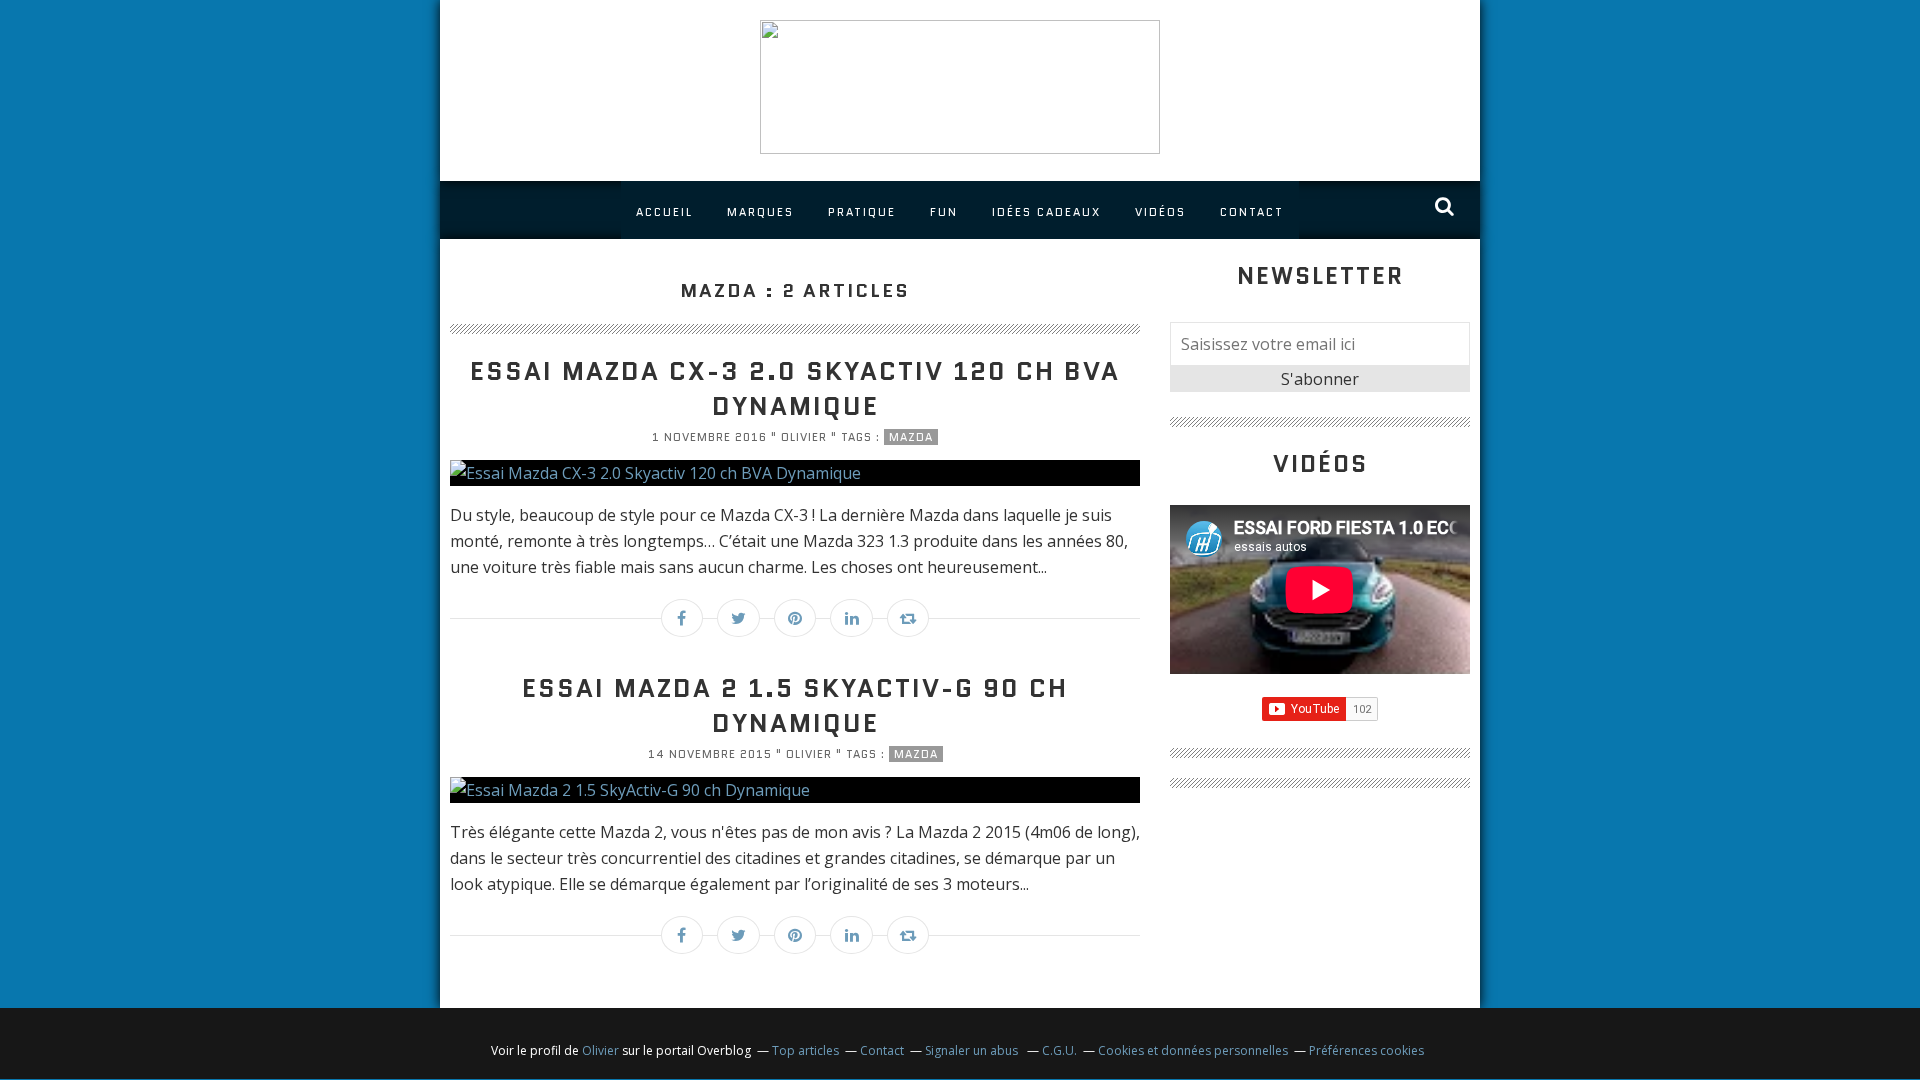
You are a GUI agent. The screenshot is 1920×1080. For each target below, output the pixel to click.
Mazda (911, 437)
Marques (760, 212)
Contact (1252, 212)
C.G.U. (1059, 1050)
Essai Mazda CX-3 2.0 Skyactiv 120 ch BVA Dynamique (795, 388)
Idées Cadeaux (1046, 212)
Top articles (805, 1050)
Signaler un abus (973, 1050)
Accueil (664, 212)
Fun (944, 212)
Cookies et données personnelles (1193, 1050)
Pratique (862, 212)
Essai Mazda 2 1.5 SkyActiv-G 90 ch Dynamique (795, 705)
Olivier (600, 1050)
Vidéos (1160, 212)
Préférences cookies (1366, 1050)
